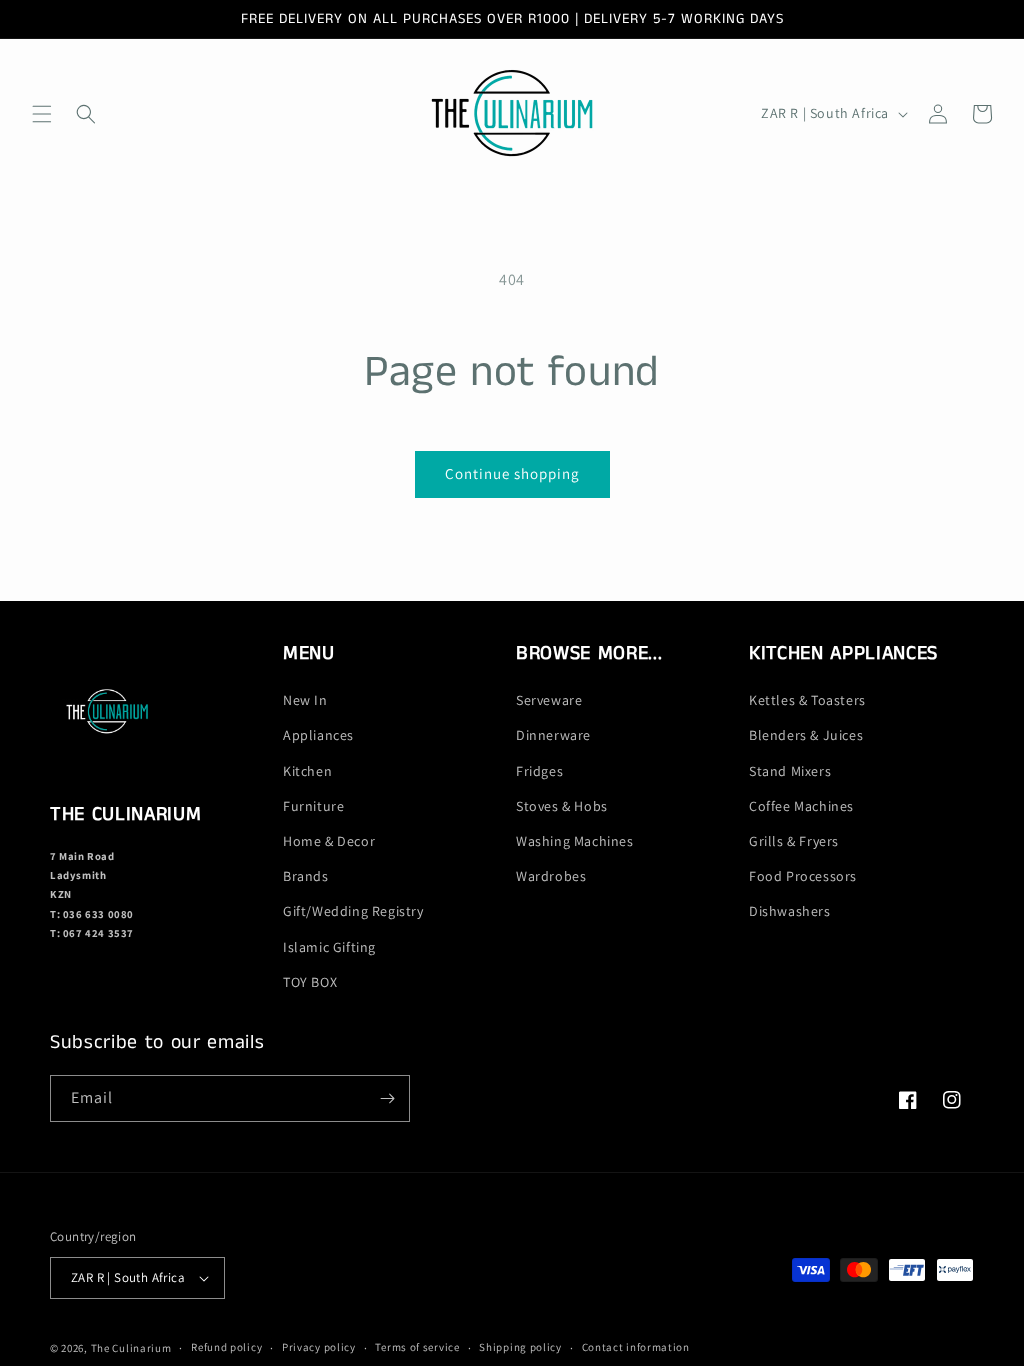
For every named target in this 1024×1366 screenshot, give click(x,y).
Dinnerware (553, 735)
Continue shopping (512, 473)
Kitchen (307, 771)
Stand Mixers (790, 771)
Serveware (549, 700)
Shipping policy (520, 1347)
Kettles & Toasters (807, 700)
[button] (42, 114)
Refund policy (226, 1347)
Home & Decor (329, 841)
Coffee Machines (801, 806)
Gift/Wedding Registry (353, 911)
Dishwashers (790, 911)
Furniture (313, 806)
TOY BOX (310, 982)
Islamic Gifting (329, 947)
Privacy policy (319, 1347)
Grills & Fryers (794, 841)
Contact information (636, 1347)
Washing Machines (575, 841)
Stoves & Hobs (562, 806)
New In (305, 700)
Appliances (318, 735)
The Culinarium (131, 1348)
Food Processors (803, 876)
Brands (306, 876)
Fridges (539, 771)
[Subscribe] (387, 1098)
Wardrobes (551, 876)
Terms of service (417, 1347)
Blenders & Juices (806, 735)
